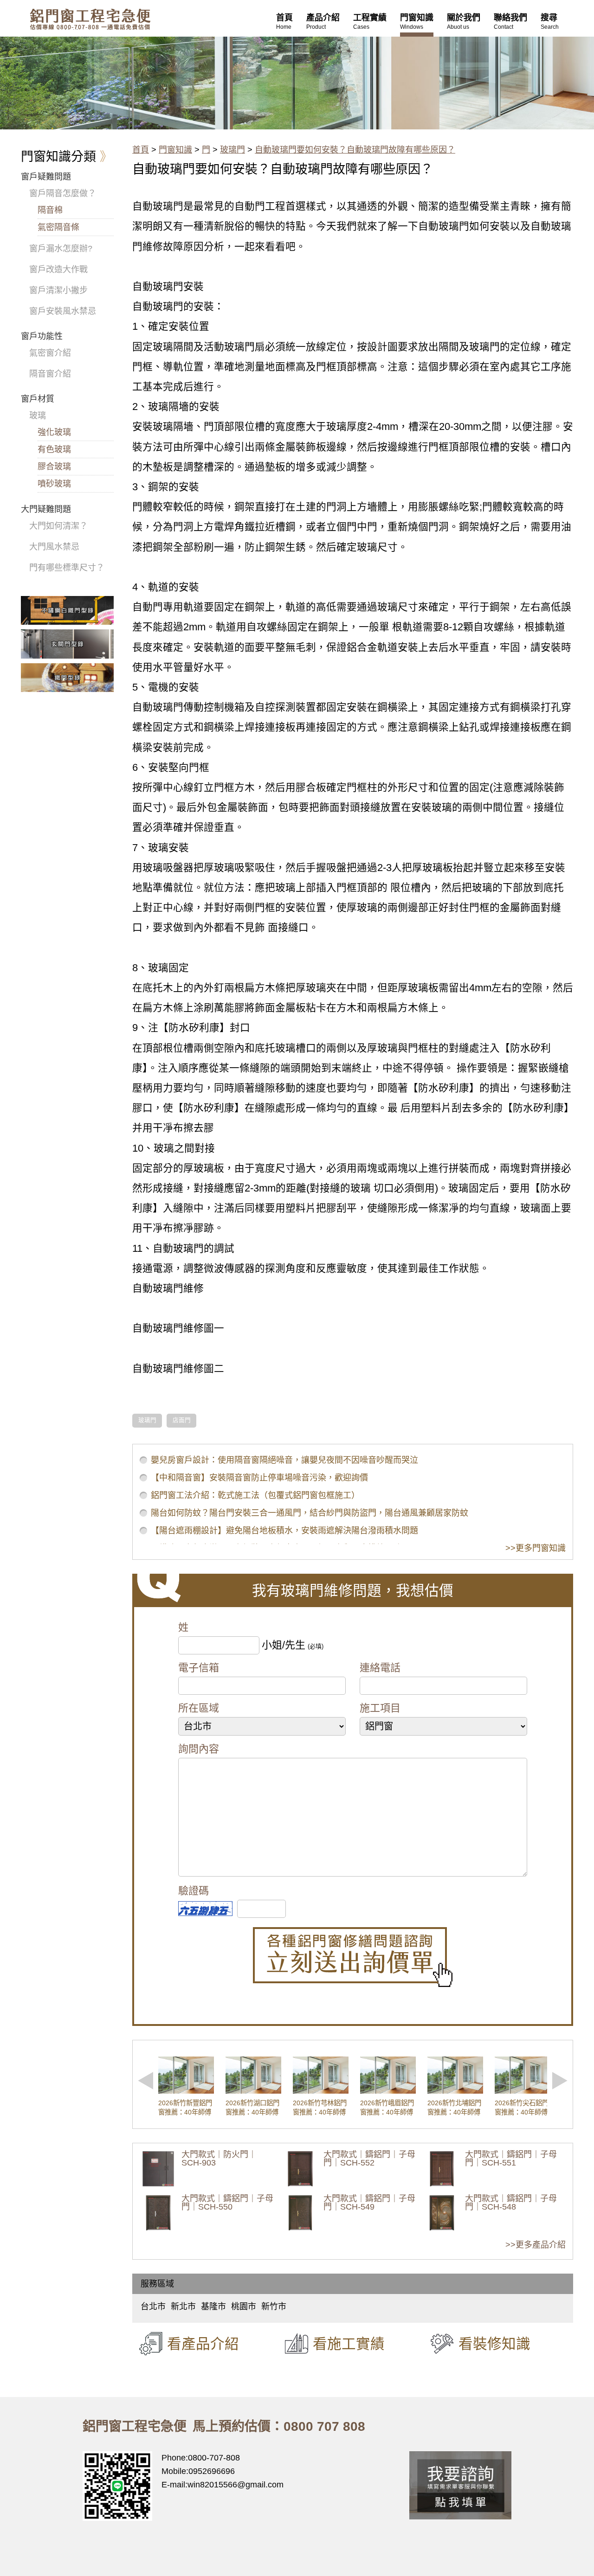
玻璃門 (232, 150)
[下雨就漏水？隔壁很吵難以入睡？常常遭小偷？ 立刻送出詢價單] (353, 1957)
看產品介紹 (203, 2344)
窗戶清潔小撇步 (58, 290)
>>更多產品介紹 (536, 2245)
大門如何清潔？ (58, 526)
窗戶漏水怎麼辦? (61, 249)
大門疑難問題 (46, 509)
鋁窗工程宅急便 (90, 19)
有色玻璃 (54, 449)
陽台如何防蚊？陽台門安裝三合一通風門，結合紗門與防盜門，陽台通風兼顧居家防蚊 (310, 1513)
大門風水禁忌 (54, 547)
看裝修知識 (494, 2344)
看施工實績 (349, 2344)
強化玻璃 (54, 432)
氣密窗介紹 (50, 353)
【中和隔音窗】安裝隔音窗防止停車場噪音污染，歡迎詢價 (259, 1478)
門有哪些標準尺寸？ (67, 568)
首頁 (141, 150)
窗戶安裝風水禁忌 (63, 311)
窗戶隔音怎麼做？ (63, 193)
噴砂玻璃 (54, 484)
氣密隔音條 (58, 227)
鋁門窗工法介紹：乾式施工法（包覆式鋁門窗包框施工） (255, 1495)
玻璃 (38, 416)
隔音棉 (50, 210)
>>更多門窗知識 (536, 1548)
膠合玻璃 (54, 467)
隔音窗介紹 (50, 374)
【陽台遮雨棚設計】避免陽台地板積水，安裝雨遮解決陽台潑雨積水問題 (284, 1531)
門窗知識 (175, 150)
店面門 (182, 1420)
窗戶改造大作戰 (58, 269)
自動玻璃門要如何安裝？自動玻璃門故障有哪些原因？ (355, 150)
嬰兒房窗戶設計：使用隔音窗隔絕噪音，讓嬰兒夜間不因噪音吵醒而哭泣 (284, 1460)
